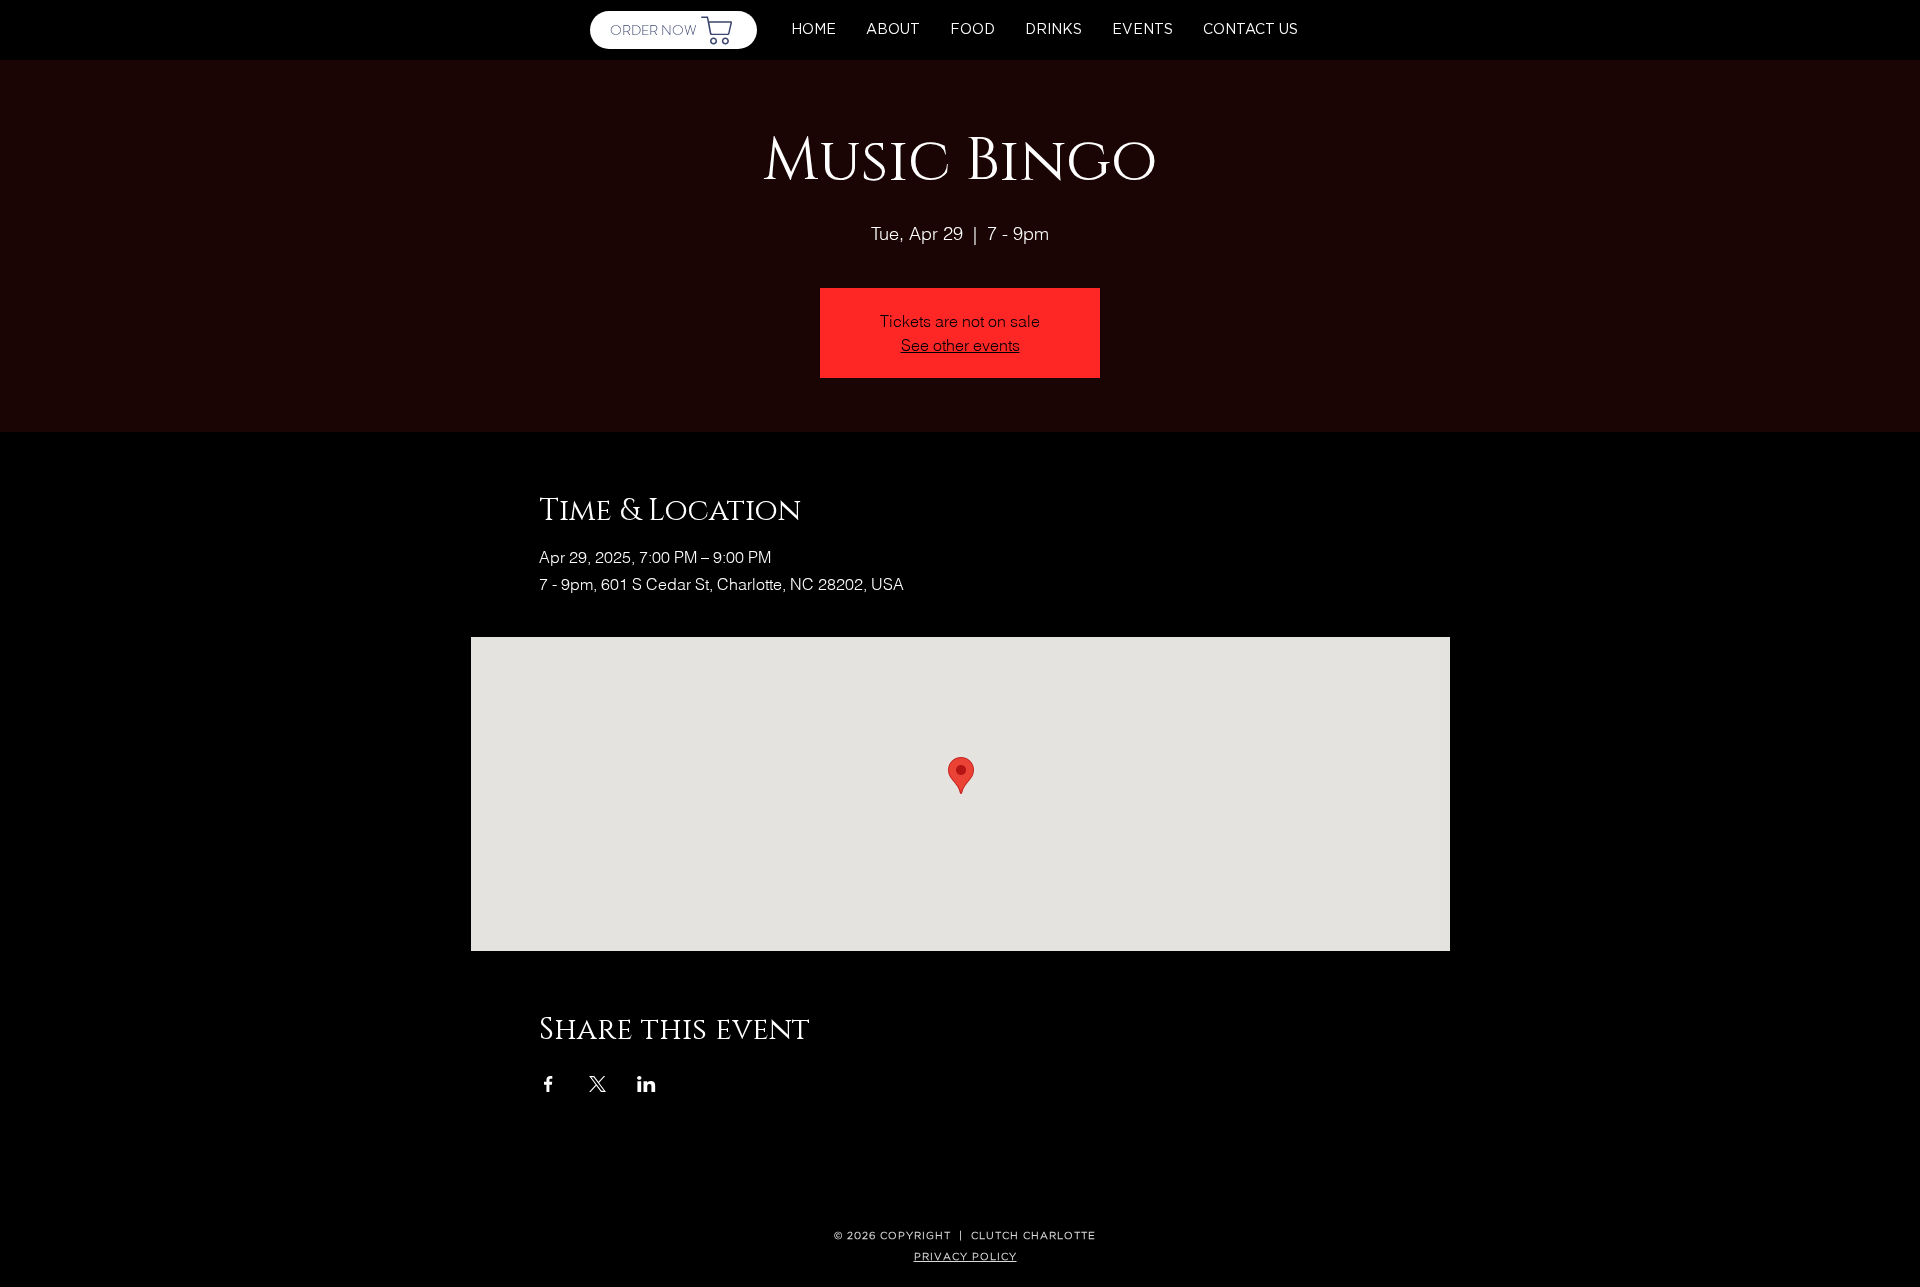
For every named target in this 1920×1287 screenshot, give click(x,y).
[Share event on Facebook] (548, 1084)
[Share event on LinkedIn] (646, 1084)
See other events (960, 345)
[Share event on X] (597, 1084)
